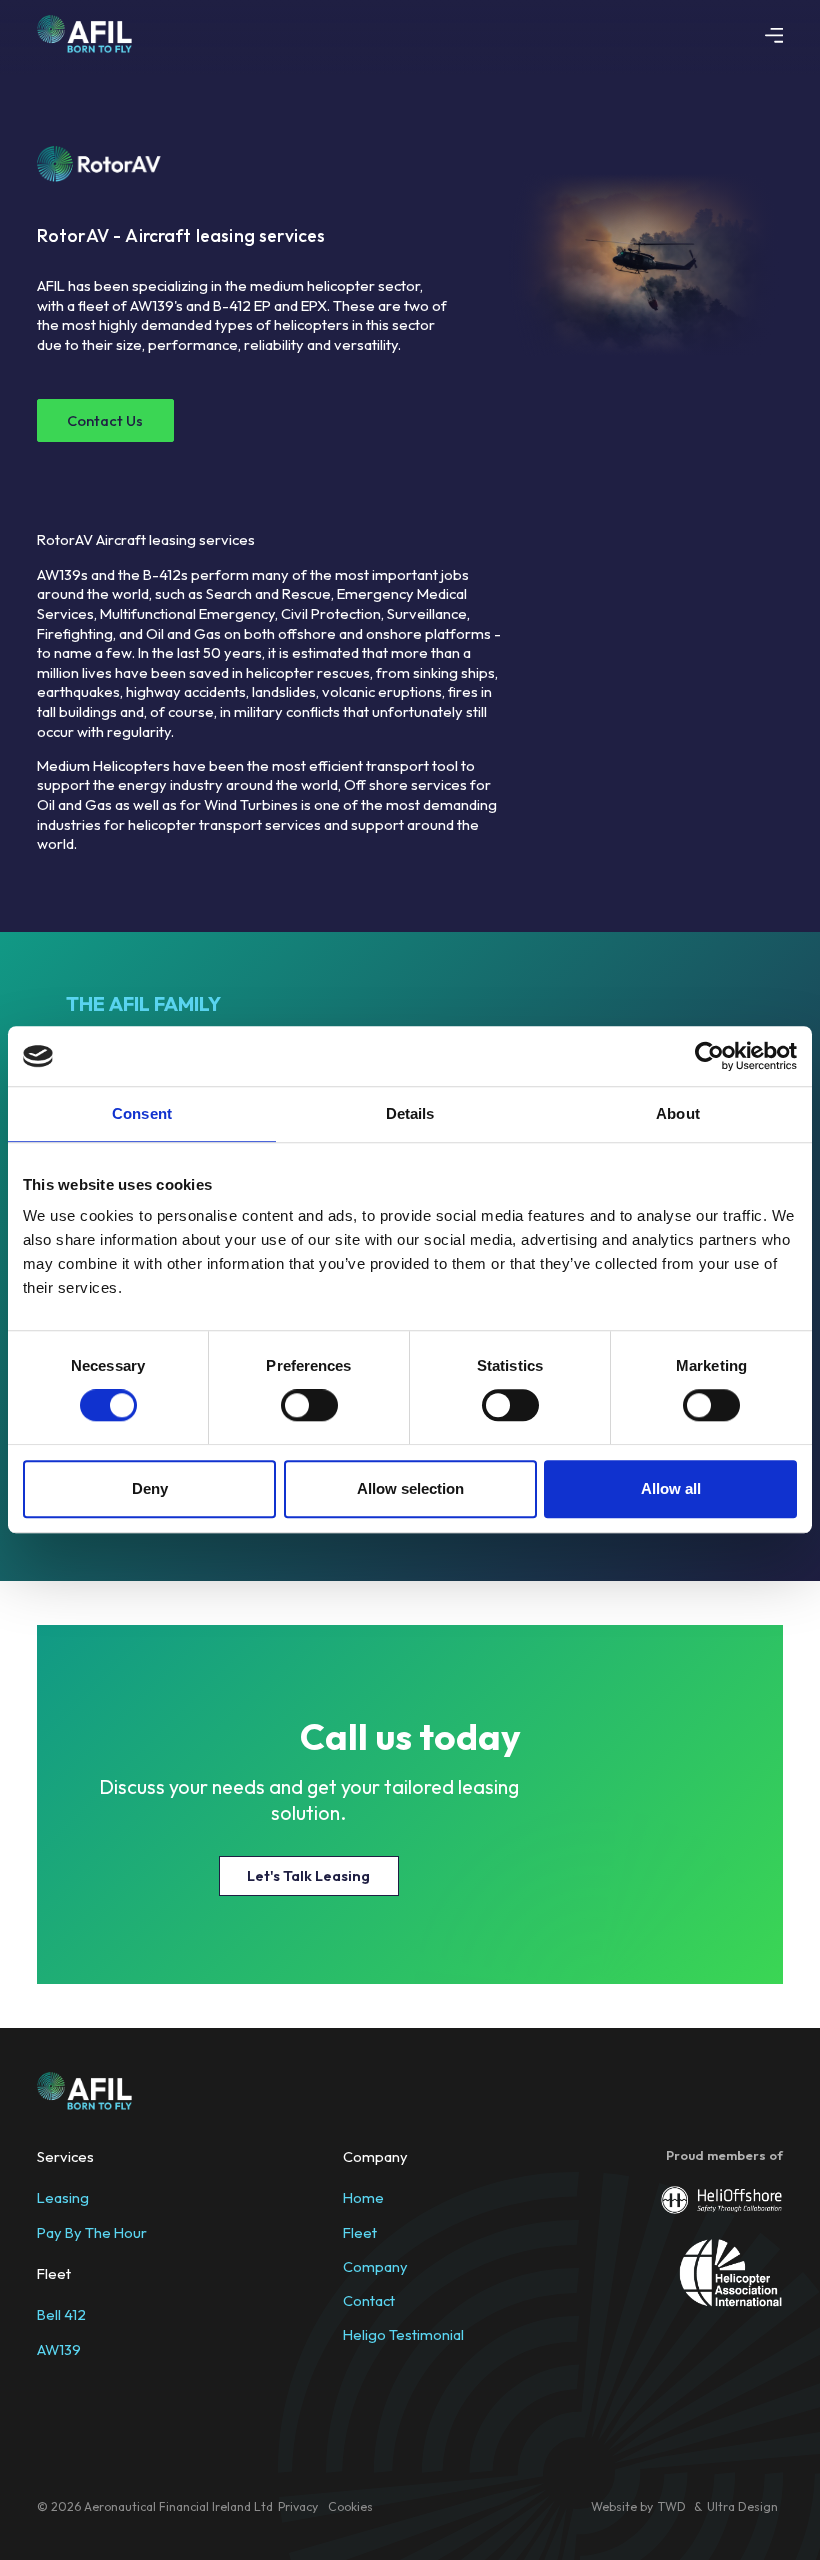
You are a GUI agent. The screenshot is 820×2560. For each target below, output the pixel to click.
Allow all (671, 1488)
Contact (369, 2300)
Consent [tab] (142, 1113)
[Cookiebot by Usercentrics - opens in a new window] (709, 1056)
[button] (774, 34)
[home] (85, 34)
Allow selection (410, 1488)
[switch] (309, 1405)
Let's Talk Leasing (308, 1875)
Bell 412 (61, 2315)
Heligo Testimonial (403, 2334)
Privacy (298, 2506)
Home (363, 2197)
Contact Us (105, 420)
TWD (673, 2506)
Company (375, 2266)
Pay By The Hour (92, 2232)
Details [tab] (410, 1113)
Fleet (360, 2232)
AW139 (59, 2349)
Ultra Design (742, 2506)
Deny (150, 1488)
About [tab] (678, 1113)
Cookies (350, 2506)
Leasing (63, 2197)
